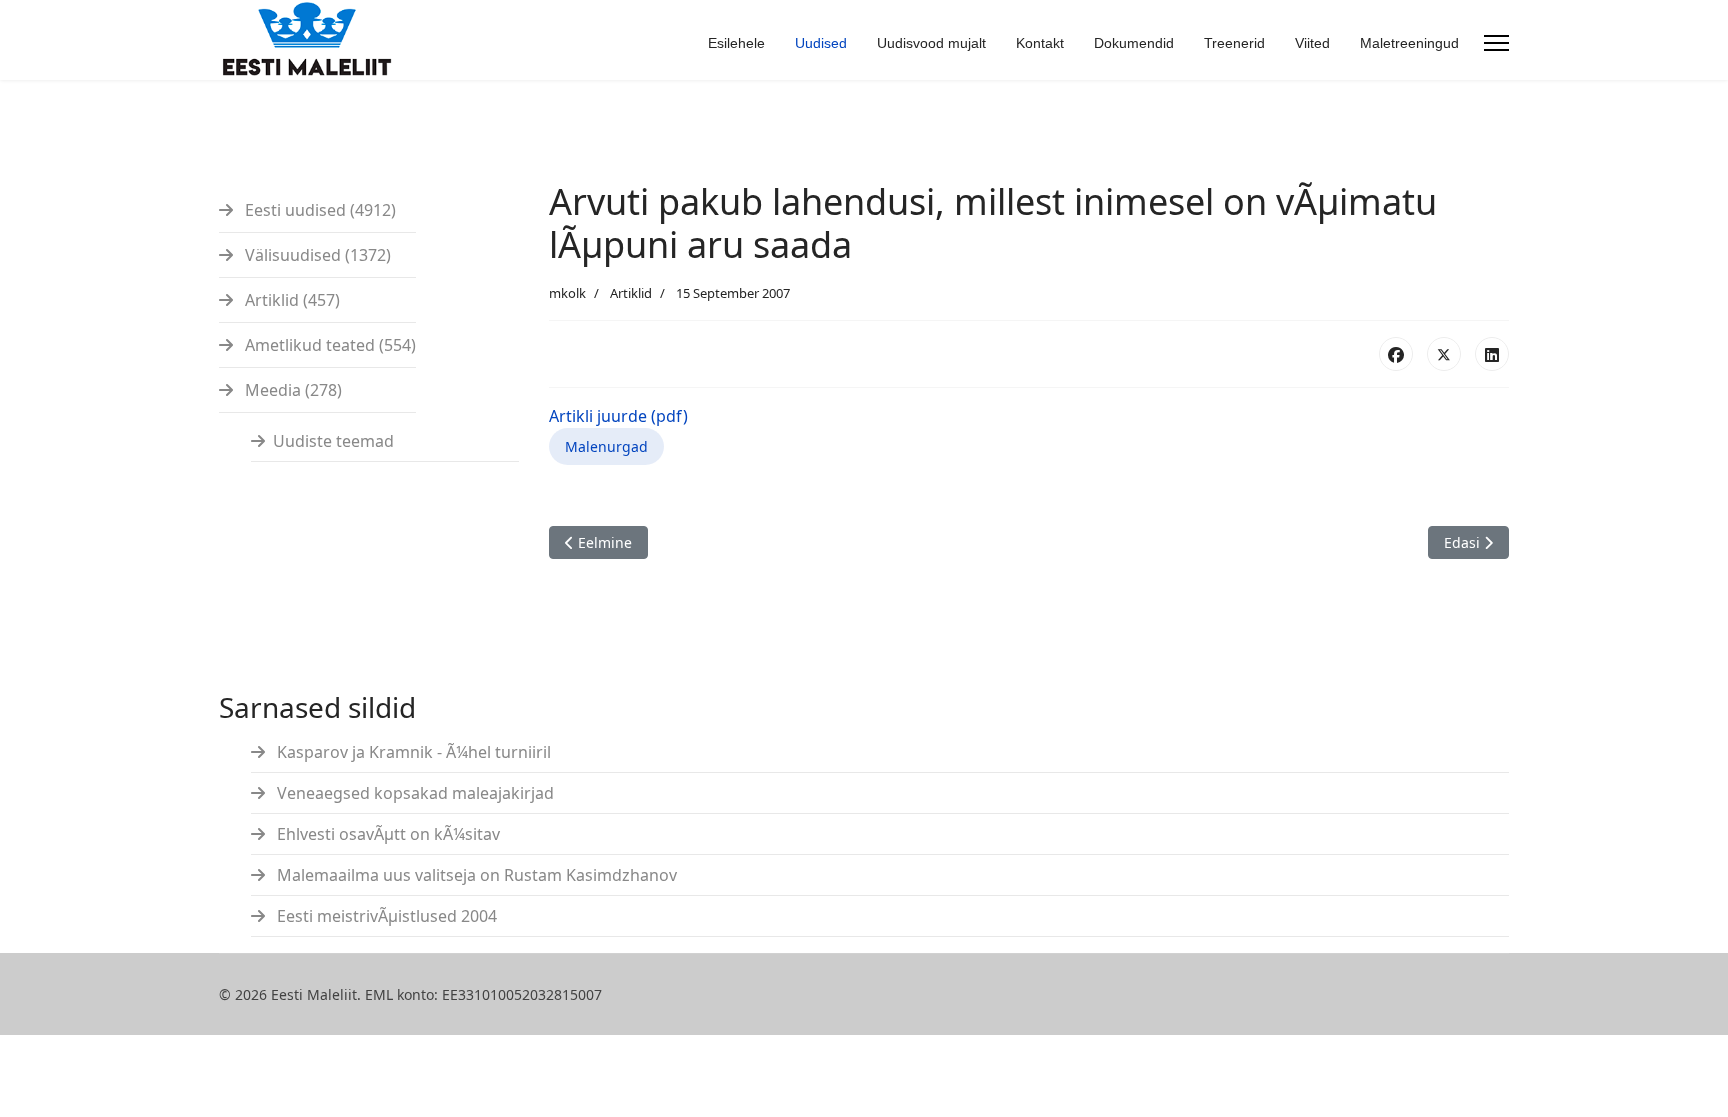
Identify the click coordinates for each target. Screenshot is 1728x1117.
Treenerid (1234, 43)
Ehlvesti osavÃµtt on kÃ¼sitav (386, 834)
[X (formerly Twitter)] (1444, 354)
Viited (1312, 43)
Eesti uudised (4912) (318, 210)
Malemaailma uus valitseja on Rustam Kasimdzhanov (475, 875)
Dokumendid (1134, 43)
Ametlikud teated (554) (328, 345)
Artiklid (631, 293)
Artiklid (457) (290, 300)
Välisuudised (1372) (316, 255)
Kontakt (1040, 43)
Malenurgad (606, 446)
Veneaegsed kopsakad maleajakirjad (413, 793)
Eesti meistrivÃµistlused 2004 (385, 916)
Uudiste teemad (333, 441)
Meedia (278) (291, 390)
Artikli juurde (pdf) (618, 416)
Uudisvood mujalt (931, 43)
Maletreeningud (1409, 43)
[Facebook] (1396, 354)
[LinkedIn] (1492, 354)
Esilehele (736, 43)
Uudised (821, 43)
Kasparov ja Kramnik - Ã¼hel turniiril (412, 752)
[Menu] (1496, 43)
